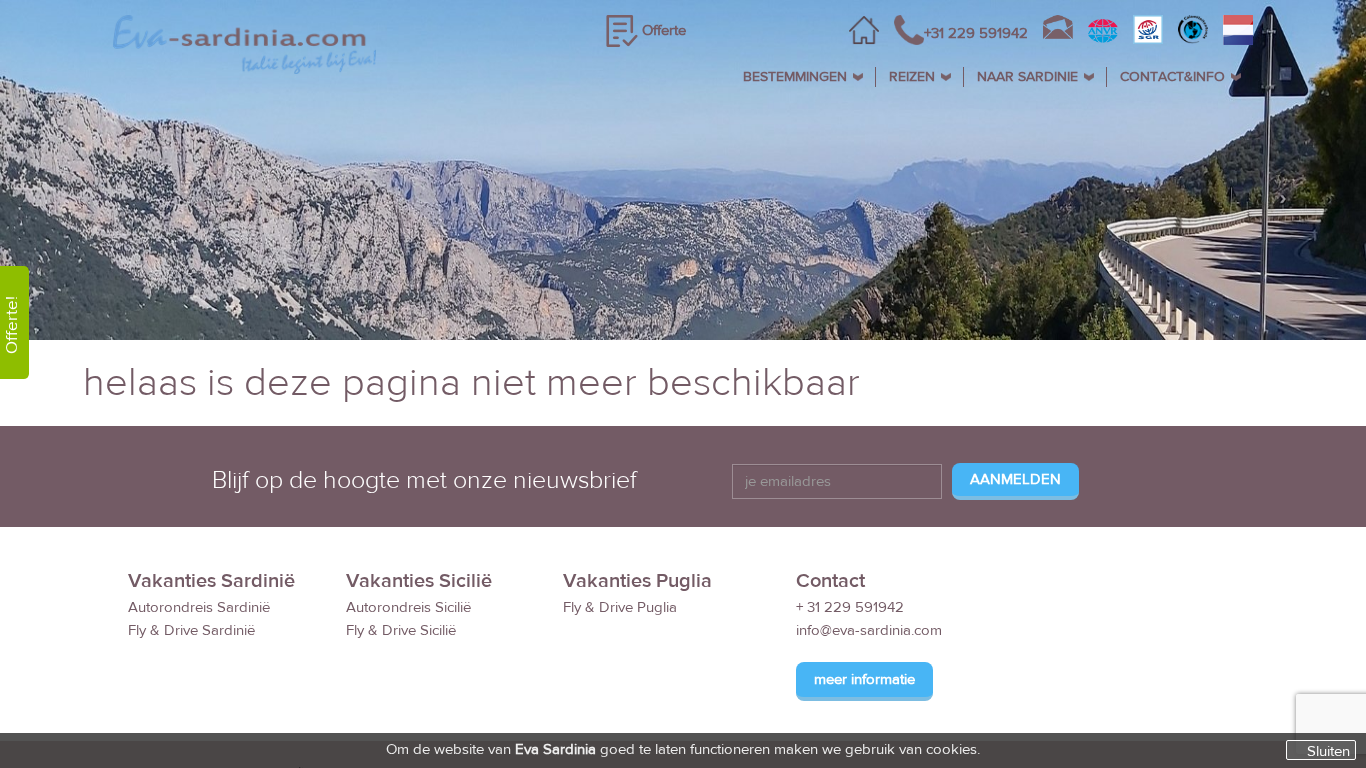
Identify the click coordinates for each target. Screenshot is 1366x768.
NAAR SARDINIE (1027, 77)
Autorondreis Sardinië (199, 607)
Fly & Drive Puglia (620, 607)
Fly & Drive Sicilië (401, 630)
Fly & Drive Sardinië (191, 630)
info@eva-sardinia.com (869, 630)
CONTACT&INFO (1172, 77)
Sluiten (1328, 751)
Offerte (664, 30)
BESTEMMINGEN (795, 77)
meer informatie (864, 679)
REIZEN (912, 77)
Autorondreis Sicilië (408, 607)
